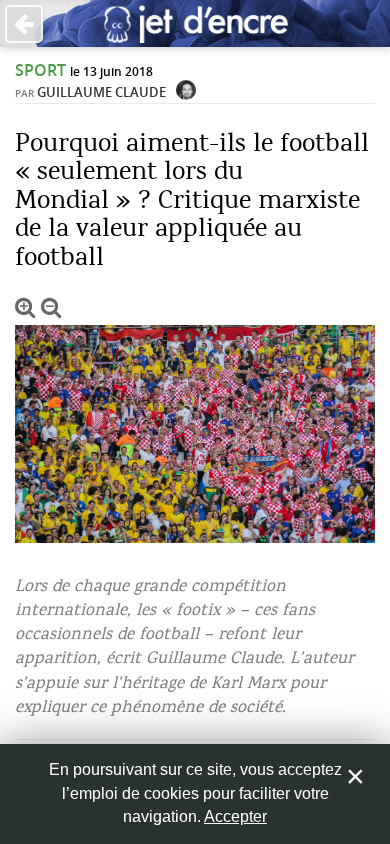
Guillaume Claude (101, 92)
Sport (40, 70)
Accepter (235, 816)
